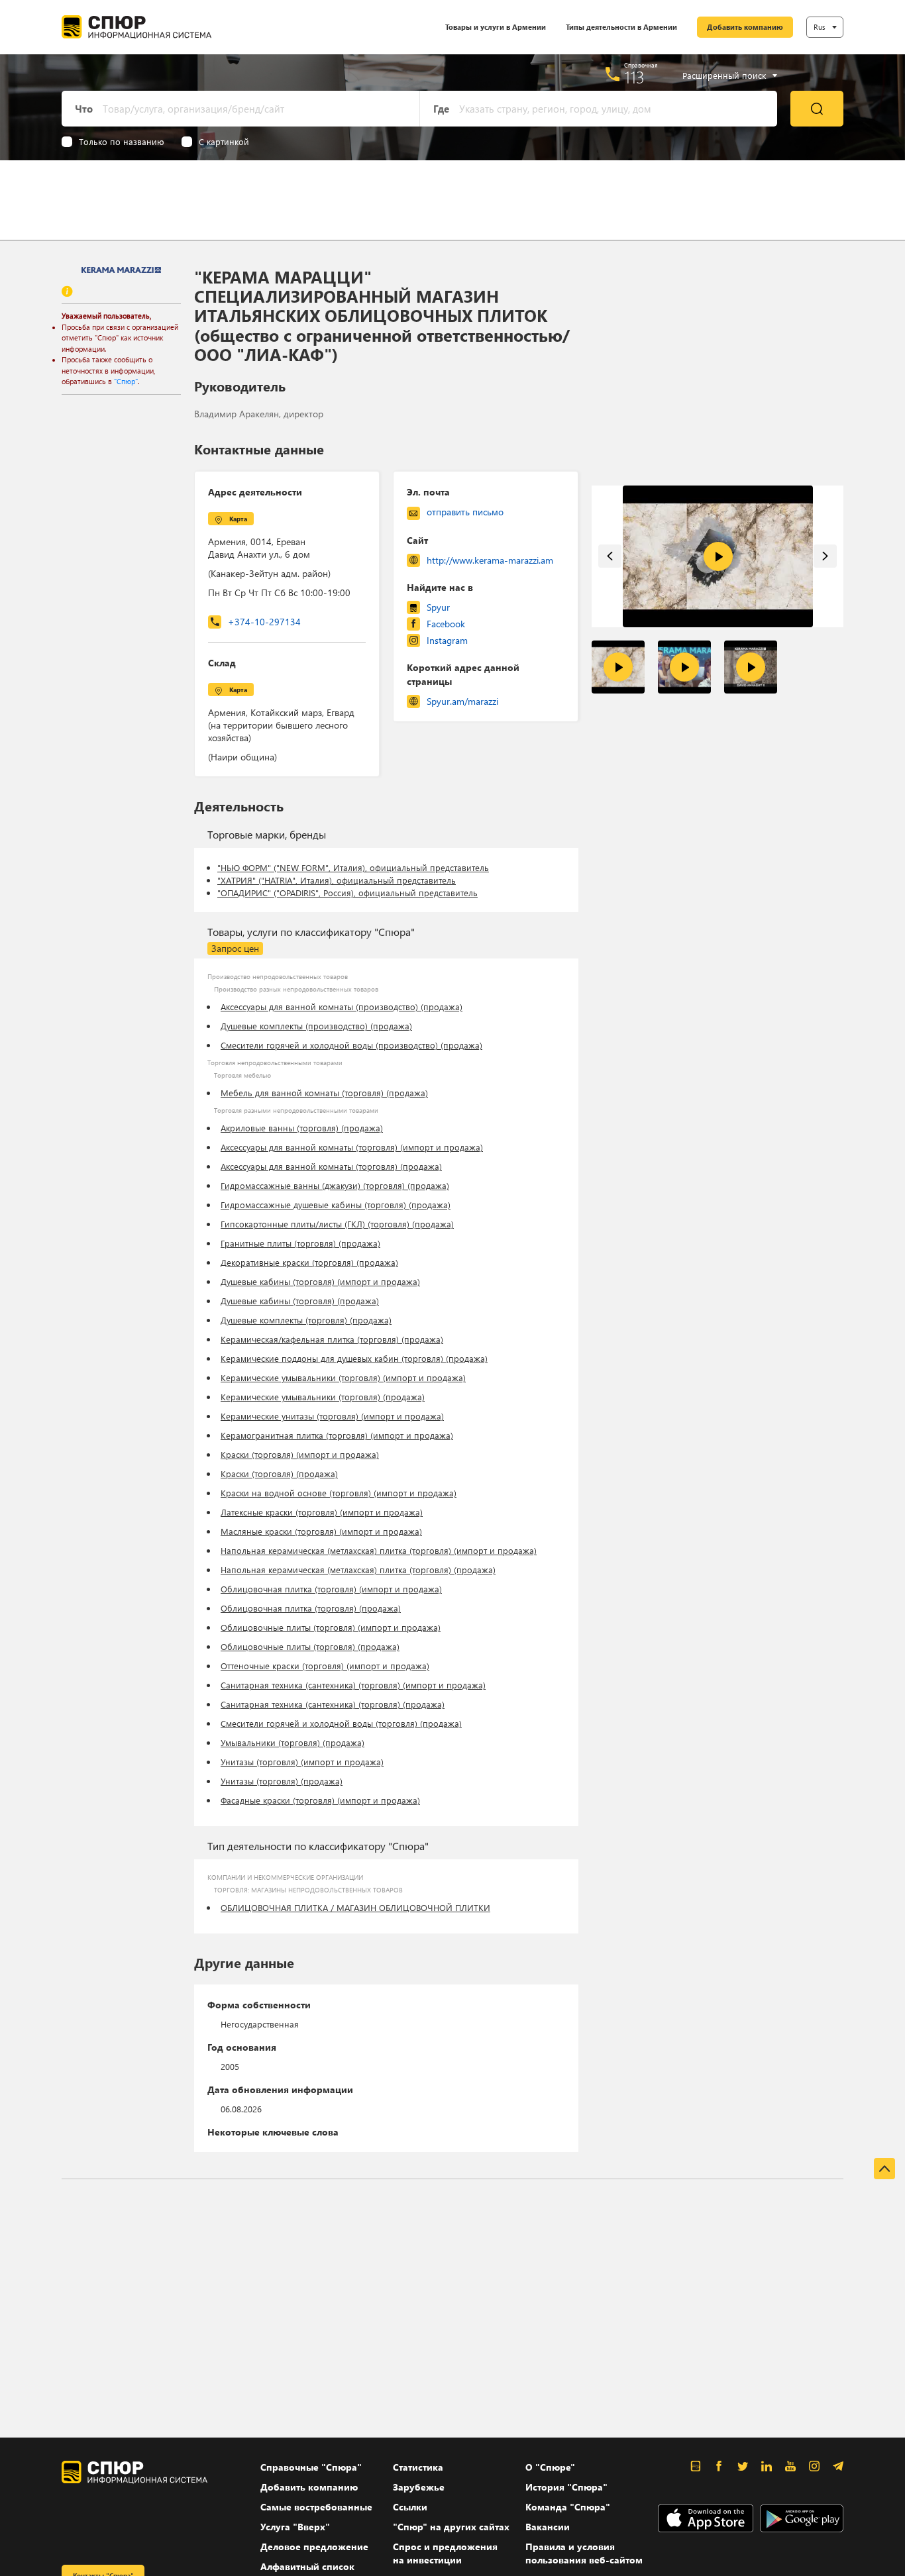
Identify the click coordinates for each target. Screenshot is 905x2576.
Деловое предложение (314, 2547)
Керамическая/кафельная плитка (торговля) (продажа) (332, 1339)
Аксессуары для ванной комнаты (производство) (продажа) (342, 1006)
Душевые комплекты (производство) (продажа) (316, 1026)
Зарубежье (419, 2487)
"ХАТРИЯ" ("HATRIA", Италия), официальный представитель (337, 880)
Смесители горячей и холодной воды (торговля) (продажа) (341, 1723)
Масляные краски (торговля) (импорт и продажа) (321, 1531)
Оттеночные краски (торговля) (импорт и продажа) (325, 1666)
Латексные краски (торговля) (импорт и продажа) (322, 1512)
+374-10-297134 (264, 622)
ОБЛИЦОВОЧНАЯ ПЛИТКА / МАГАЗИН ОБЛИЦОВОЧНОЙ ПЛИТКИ (355, 1907)
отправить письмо (465, 512)
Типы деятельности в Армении (621, 27)
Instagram (447, 640)
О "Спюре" (550, 2467)
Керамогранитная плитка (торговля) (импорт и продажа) (337, 1435)
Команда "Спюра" (568, 2507)
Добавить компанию (745, 27)
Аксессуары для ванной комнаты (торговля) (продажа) (331, 1166)
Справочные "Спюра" (311, 2467)
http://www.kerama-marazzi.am (490, 560)
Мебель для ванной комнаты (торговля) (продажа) (324, 1093)
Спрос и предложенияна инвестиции (445, 2553)
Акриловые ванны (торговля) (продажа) (302, 1128)
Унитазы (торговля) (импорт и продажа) (302, 1762)
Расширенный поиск (724, 76)
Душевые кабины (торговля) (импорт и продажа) (320, 1281)
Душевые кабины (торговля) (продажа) (300, 1301)
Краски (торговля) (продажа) (279, 1473)
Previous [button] (610, 556)
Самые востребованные (316, 2507)
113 (634, 77)
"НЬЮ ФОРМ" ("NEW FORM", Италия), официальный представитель (353, 867)
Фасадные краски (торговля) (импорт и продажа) (320, 1800)
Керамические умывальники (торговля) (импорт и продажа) (343, 1377)
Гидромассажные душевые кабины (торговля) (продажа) (336, 1205)
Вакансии (548, 2527)
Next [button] (825, 556)
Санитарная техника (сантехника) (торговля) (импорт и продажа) (353, 1685)
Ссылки (410, 2507)
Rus (820, 27)
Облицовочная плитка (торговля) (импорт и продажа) (331, 1589)
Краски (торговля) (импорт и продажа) (300, 1454)
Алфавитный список (307, 2566)
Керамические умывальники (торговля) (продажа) (323, 1397)
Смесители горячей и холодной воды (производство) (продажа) (351, 1045)
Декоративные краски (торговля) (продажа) (309, 1262)
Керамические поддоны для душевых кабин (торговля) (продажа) (354, 1358)
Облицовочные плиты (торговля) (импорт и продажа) (331, 1627)
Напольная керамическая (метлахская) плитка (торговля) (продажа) (358, 1570)
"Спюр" (126, 381)
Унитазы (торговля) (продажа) (282, 1781)
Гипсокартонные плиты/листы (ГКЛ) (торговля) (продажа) (337, 1224)
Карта (238, 519)
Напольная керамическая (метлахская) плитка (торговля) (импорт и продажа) (379, 1550)
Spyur (438, 607)
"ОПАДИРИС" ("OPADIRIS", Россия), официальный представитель (347, 893)
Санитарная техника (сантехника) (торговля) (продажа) (333, 1704)
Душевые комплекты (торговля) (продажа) (306, 1320)
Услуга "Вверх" (295, 2527)
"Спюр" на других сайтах (451, 2527)
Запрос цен (235, 948)
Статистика (418, 2467)
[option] (718, 557)
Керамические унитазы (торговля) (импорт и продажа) (332, 1416)
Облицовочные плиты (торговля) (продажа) (310, 1646)
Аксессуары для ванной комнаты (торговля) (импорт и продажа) (352, 1147)
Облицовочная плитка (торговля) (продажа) (311, 1608)
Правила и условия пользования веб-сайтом (584, 2553)
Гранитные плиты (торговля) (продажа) (300, 1243)
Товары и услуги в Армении (496, 27)
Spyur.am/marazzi (462, 701)
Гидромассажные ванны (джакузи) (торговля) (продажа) (335, 1185)
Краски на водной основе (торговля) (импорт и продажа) (339, 1493)
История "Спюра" (566, 2487)
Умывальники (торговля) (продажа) (293, 1742)
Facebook (446, 624)
